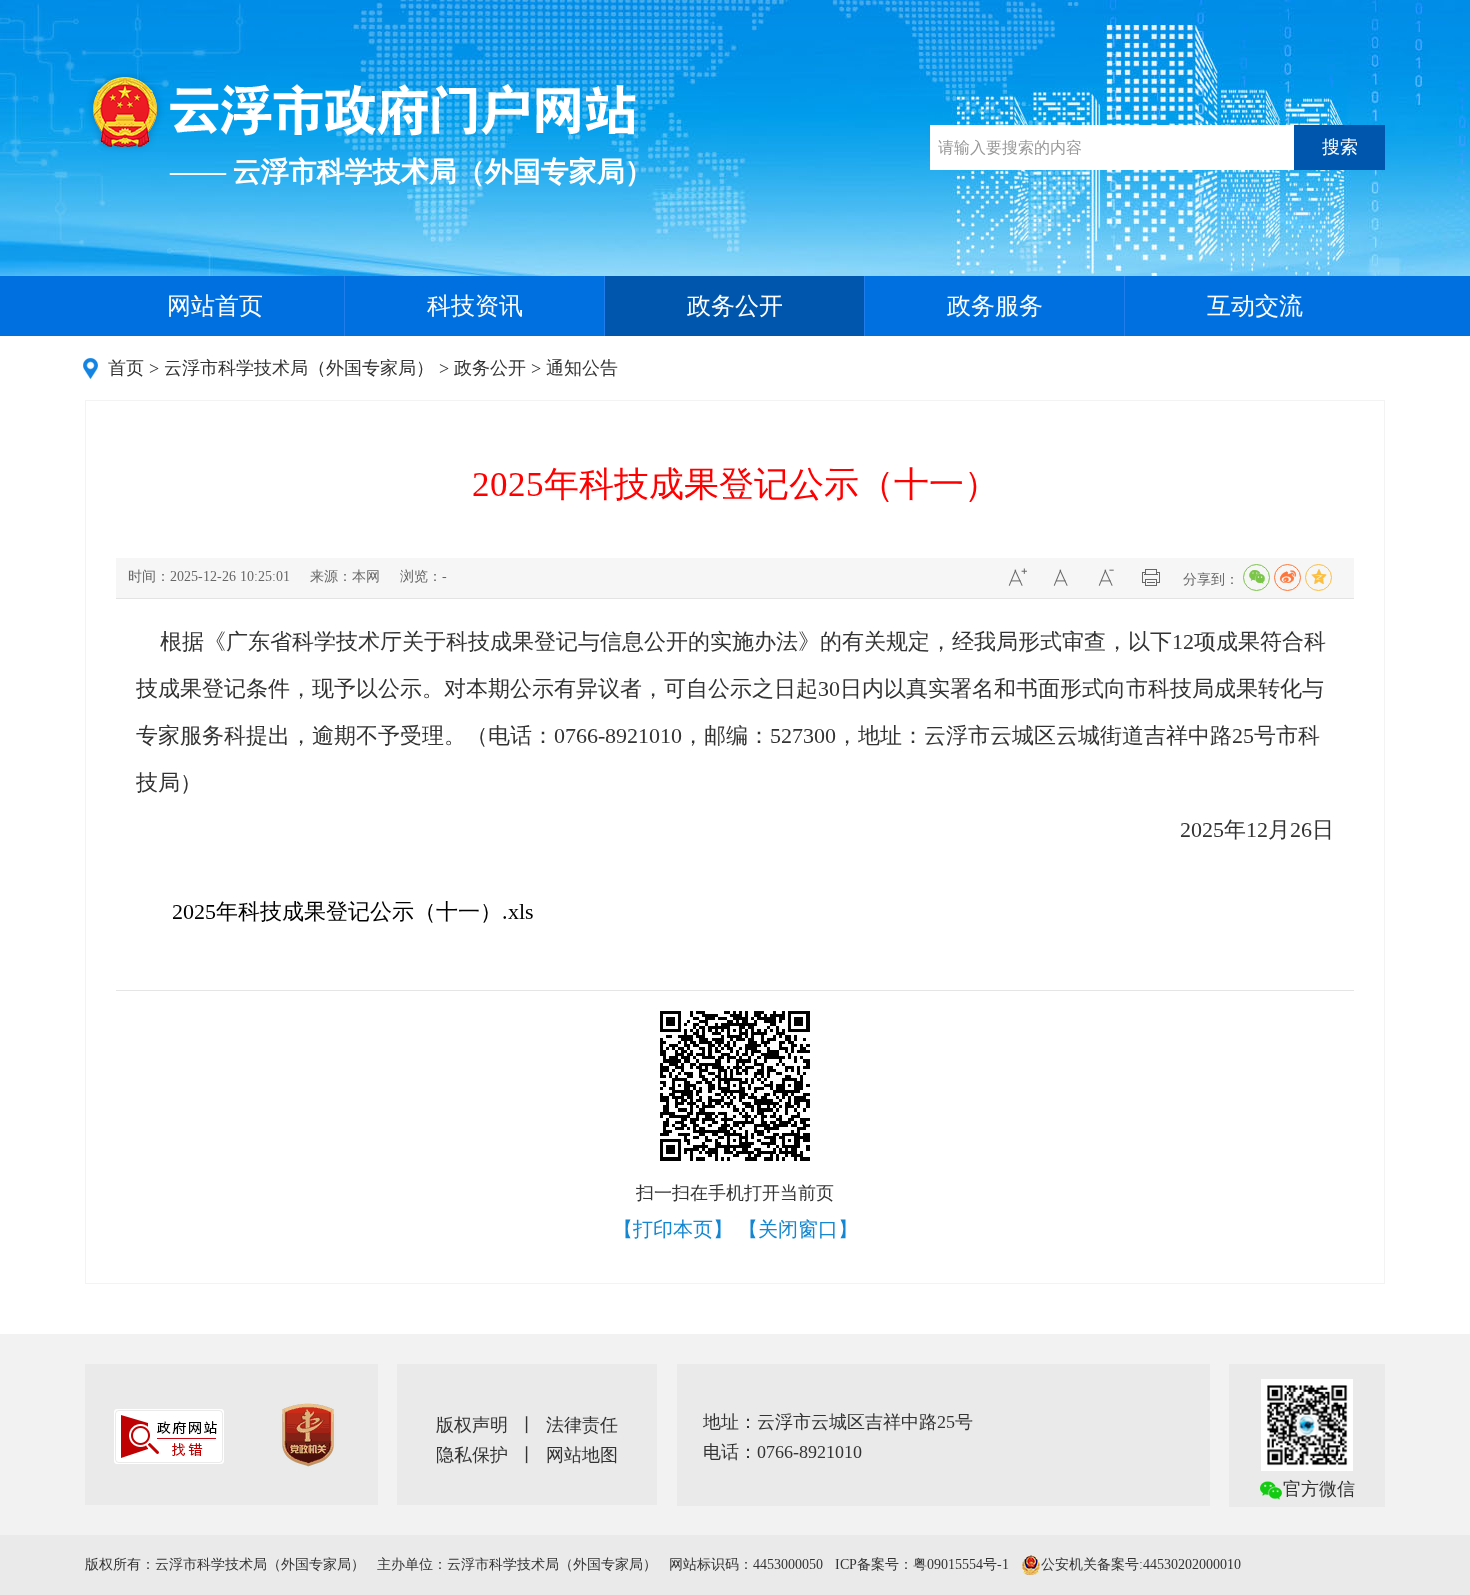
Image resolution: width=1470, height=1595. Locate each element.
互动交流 (1255, 306)
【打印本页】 (673, 1229)
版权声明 (472, 1425)
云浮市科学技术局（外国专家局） (299, 368)
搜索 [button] (1340, 147)
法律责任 (582, 1425)
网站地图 (582, 1455)
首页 (126, 368)
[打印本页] (1150, 577)
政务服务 (995, 306)
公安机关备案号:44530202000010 (1141, 1564)
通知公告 (582, 368)
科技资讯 (475, 306)
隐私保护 (472, 1455)
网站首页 (215, 306)
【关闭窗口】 (798, 1229)
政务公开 (735, 306)
